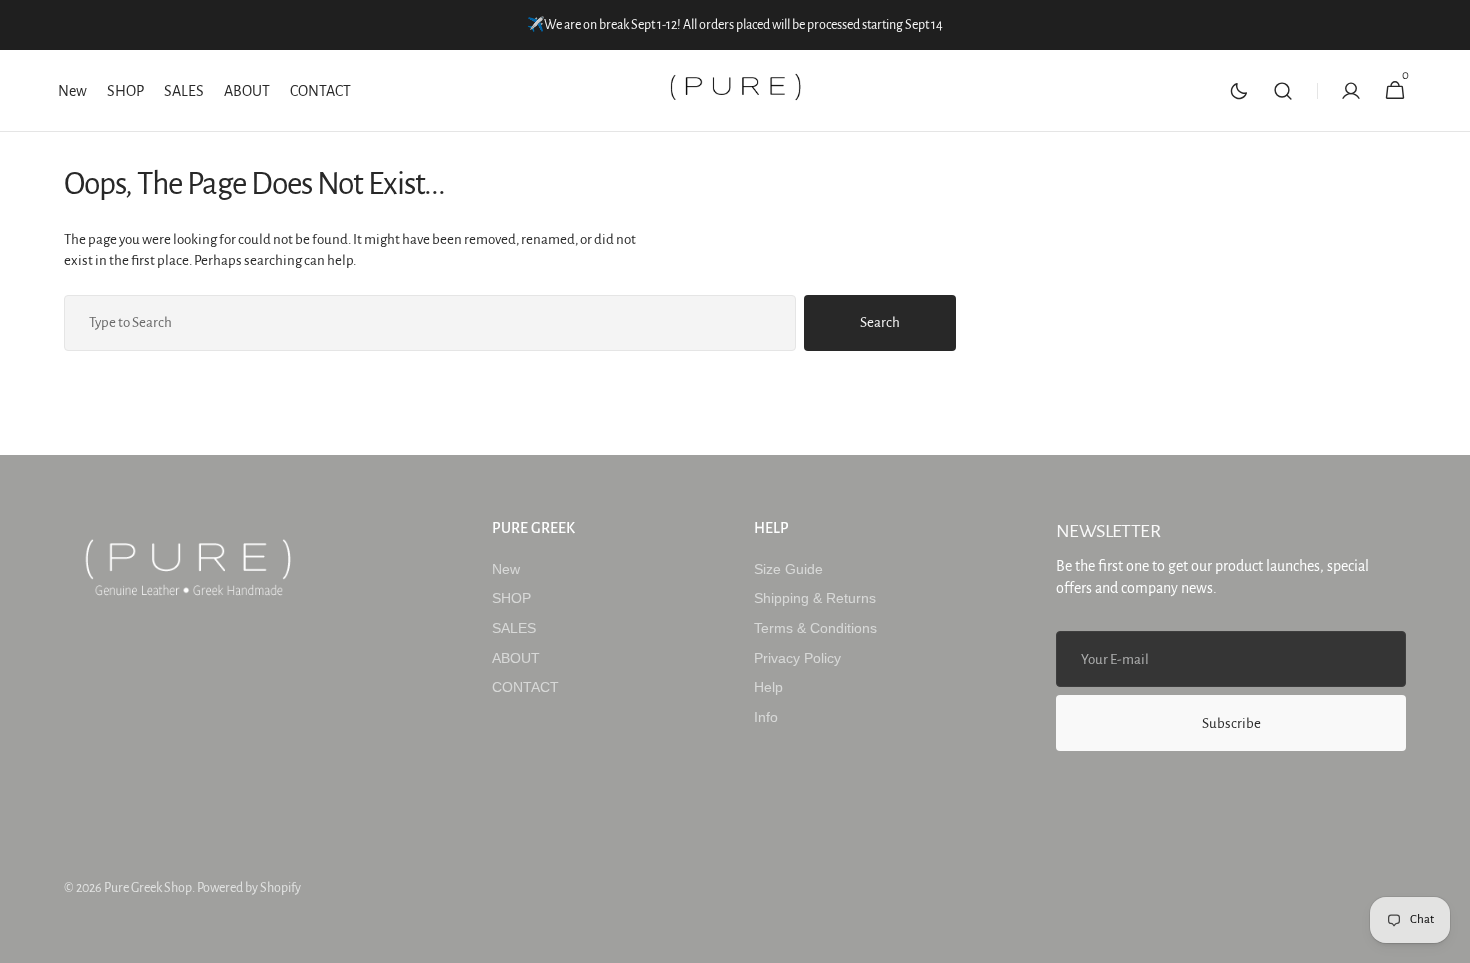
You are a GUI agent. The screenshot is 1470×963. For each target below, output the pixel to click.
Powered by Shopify (249, 888)
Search (880, 322)
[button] (1283, 91)
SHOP (511, 598)
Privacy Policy (797, 658)
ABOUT (516, 658)
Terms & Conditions (815, 628)
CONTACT (525, 687)
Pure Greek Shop (148, 888)
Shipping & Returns (815, 598)
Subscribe (1231, 723)
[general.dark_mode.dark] (1239, 91)
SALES (514, 628)
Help (768, 687)
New (506, 569)
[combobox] (430, 323)
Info (766, 717)
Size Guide (788, 569)
